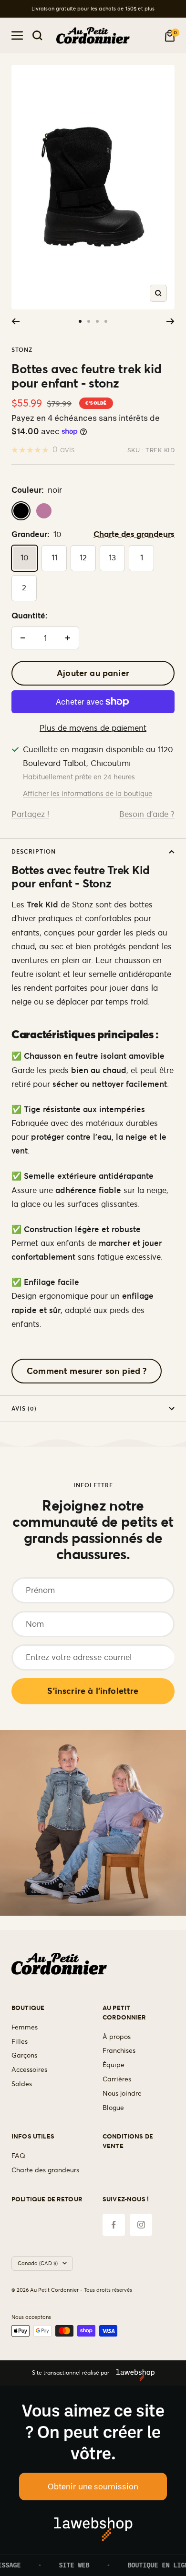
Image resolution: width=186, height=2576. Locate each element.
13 (112, 557)
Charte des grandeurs (134, 534)
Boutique (28, 2008)
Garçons (24, 2055)
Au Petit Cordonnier (124, 2013)
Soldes (22, 2084)
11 (54, 557)
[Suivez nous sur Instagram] (141, 2225)
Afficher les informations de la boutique (88, 793)
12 (83, 557)
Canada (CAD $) (38, 2263)
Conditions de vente (128, 2141)
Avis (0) (24, 1408)
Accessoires (29, 2069)
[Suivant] (170, 321)
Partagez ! (30, 814)
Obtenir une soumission (93, 2486)
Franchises (119, 2050)
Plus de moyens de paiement (93, 728)
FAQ (18, 2156)
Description (34, 851)
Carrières (117, 2079)
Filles (20, 2041)
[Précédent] (15, 321)
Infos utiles (33, 2136)
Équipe (114, 2065)
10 (25, 557)
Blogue (113, 2108)
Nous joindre (122, 2093)
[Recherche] (37, 35)
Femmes (25, 2027)
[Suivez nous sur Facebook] (114, 2225)
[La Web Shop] (132, 2373)
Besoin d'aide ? (147, 814)
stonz (22, 350)
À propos (117, 2037)
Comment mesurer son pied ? (87, 1371)
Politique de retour (47, 2199)
